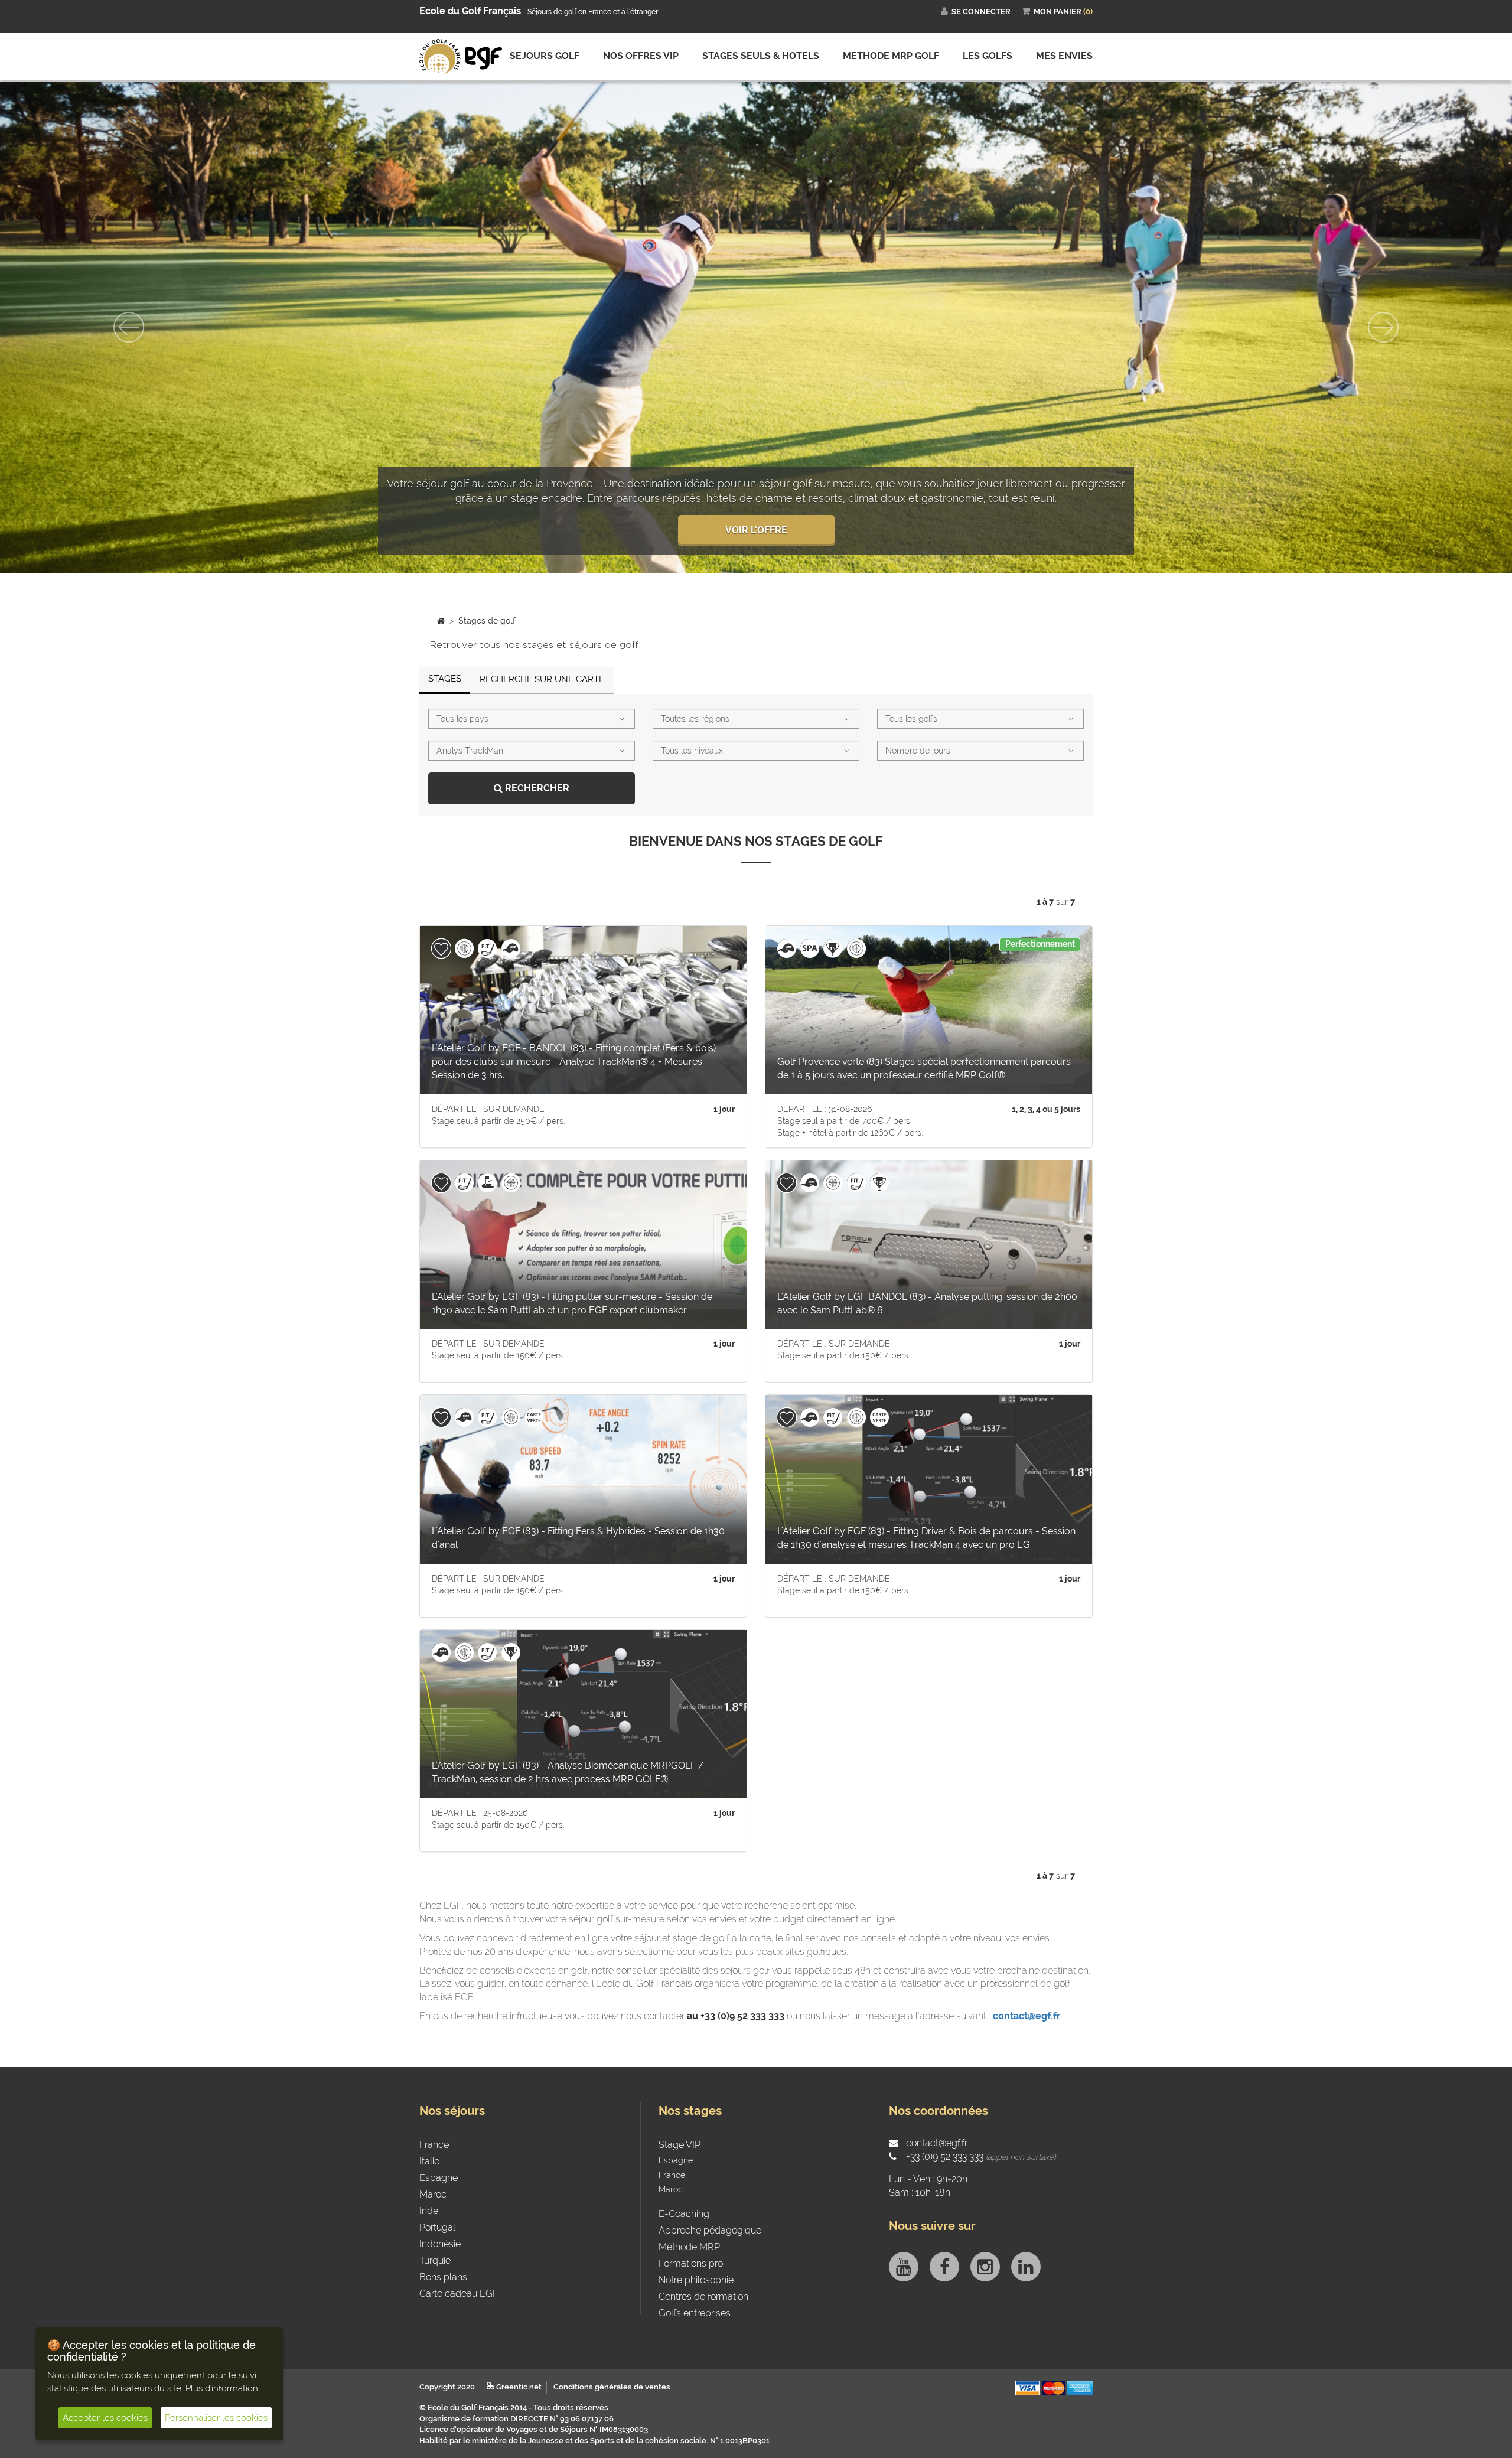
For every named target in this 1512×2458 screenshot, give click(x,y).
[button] (113, 339)
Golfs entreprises (695, 2336)
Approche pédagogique (710, 2253)
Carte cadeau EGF (459, 2317)
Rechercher (536, 811)
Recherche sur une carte (542, 702)
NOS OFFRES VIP (641, 56)
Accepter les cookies (105, 2418)
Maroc (433, 2217)
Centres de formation (703, 2320)
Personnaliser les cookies (216, 2418)
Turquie (435, 2283)
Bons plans (443, 2300)
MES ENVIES (1064, 56)
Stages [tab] (445, 702)
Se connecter (980, 12)
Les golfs (988, 56)
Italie (429, 2184)
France (434, 2168)
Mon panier (1062, 12)
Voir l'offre (756, 553)
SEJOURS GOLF (545, 56)
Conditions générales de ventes (612, 2410)
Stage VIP (680, 2168)
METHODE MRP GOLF (891, 56)
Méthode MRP (689, 2270)
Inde (429, 2234)
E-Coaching (684, 2237)
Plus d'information (222, 2388)
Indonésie (440, 2267)
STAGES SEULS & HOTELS (761, 56)
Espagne (439, 2201)
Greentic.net (518, 2410)
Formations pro (691, 2286)
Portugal (437, 2250)
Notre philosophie (696, 2303)
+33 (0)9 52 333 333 (944, 2180)
